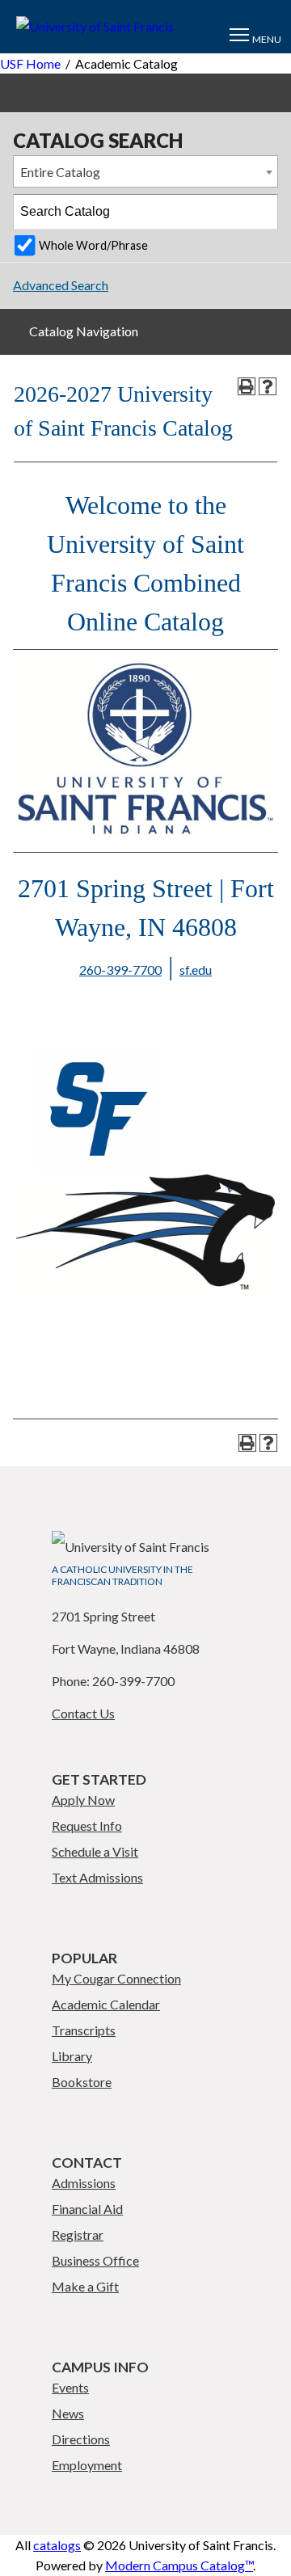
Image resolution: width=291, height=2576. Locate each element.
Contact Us (83, 1713)
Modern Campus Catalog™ (179, 2565)
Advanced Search (61, 285)
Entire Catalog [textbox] (60, 172)
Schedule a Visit (95, 1851)
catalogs (57, 2545)
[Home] (95, 26)
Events (70, 2387)
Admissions (84, 2183)
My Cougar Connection (116, 1978)
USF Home (30, 63)
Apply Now (83, 1800)
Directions (81, 2439)
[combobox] (145, 171)
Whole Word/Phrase (93, 245)
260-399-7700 (120, 970)
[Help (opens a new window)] (268, 386)
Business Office (95, 2260)
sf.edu (196, 970)
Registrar (78, 2235)
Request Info (87, 1826)
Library (72, 2056)
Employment (87, 2465)
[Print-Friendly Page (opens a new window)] (247, 386)
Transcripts (84, 2030)
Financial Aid (87, 2209)
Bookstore (82, 2082)
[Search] (261, 212)
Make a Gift (85, 2286)
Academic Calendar (106, 2004)
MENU (267, 39)
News (68, 2413)
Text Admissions (97, 1877)
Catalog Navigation (84, 331)
